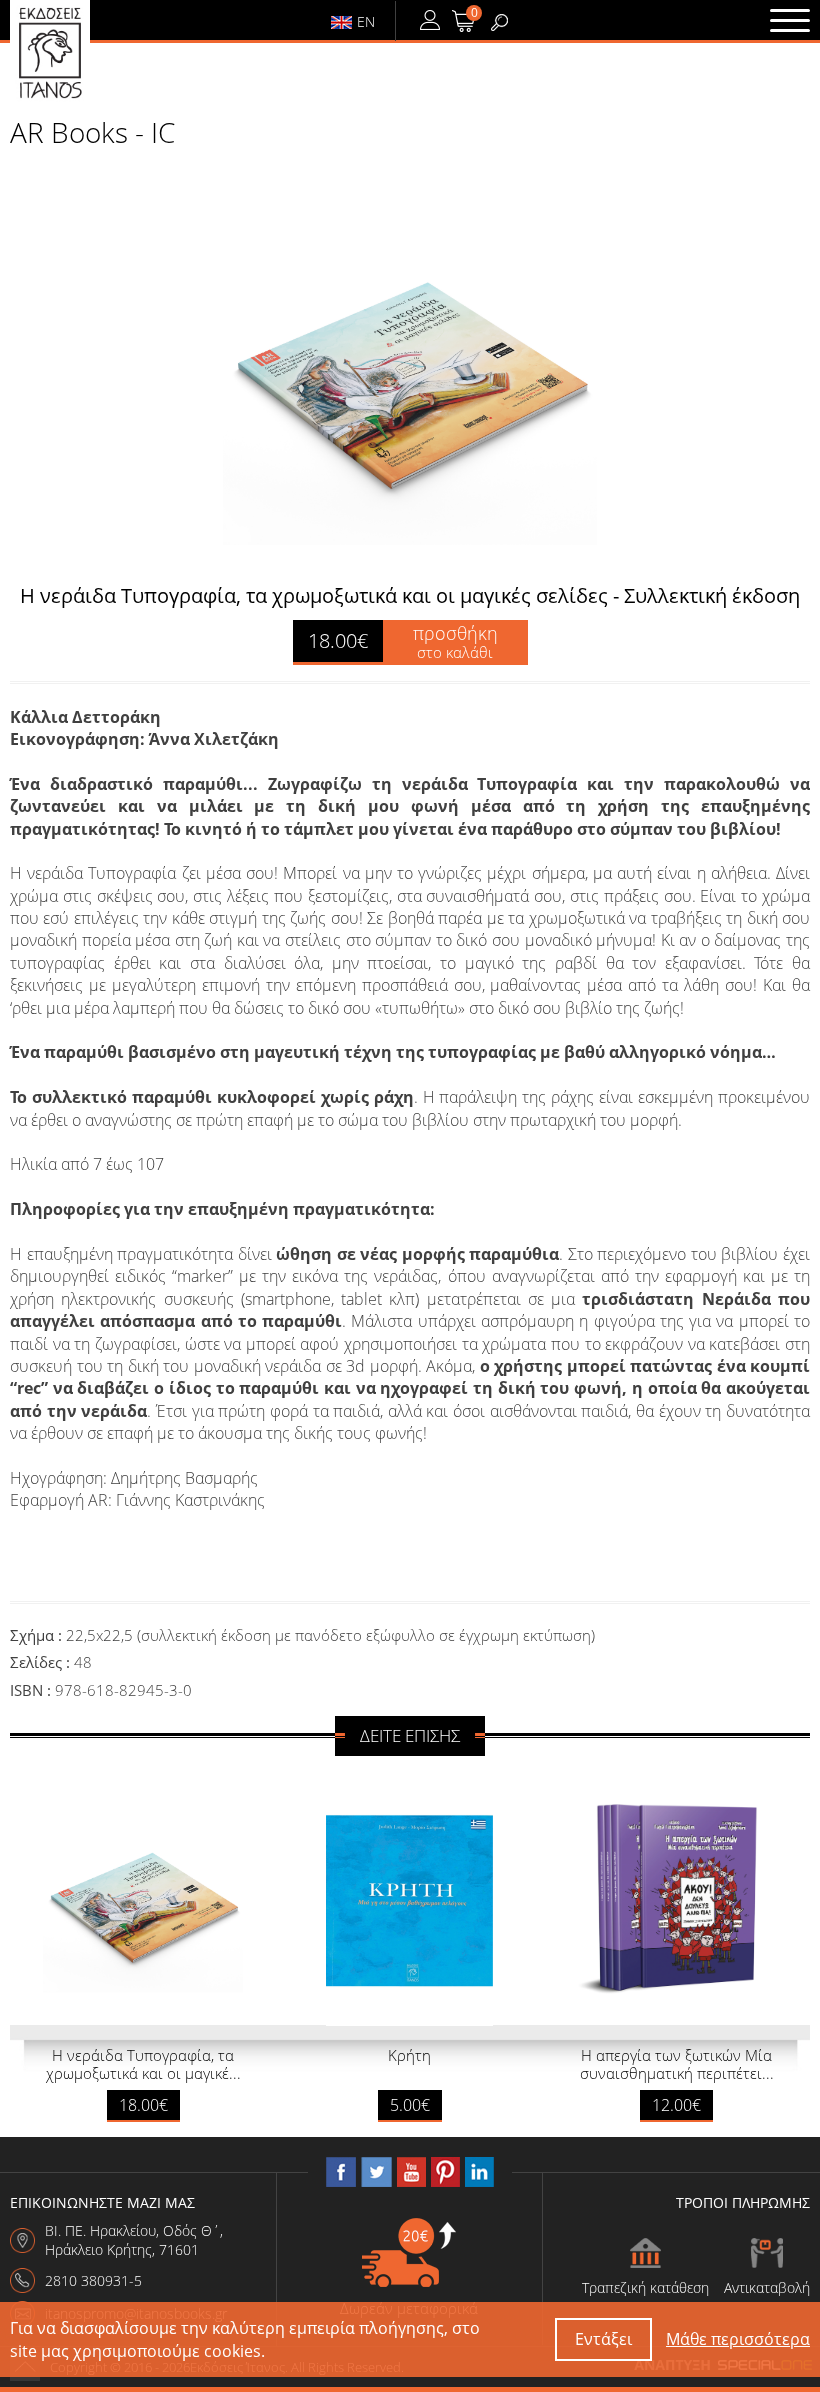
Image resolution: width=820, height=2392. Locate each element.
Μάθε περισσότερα (738, 2339)
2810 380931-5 (93, 2280)
